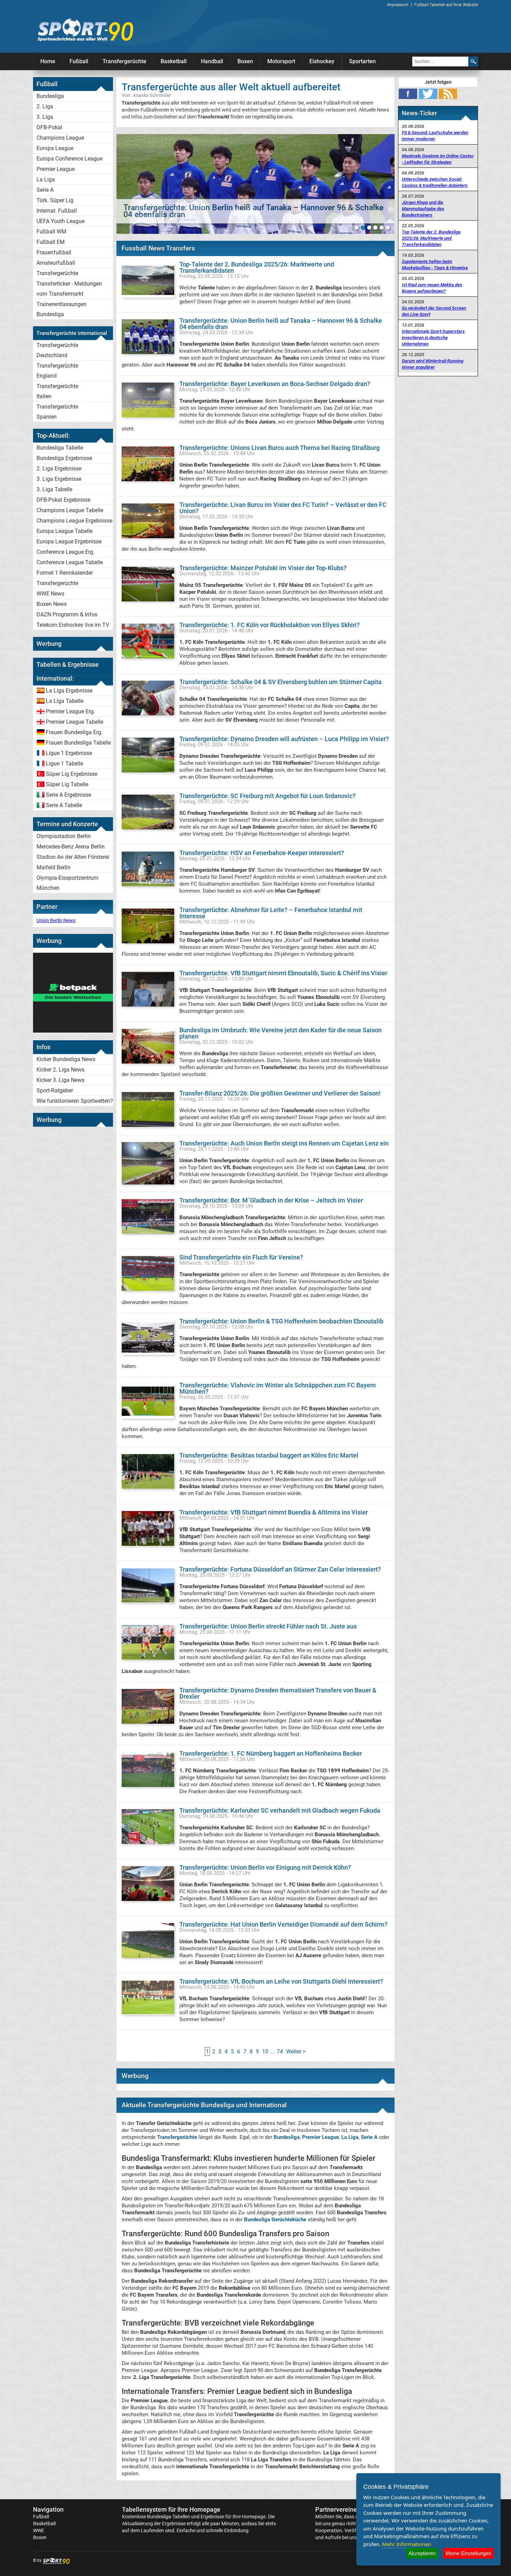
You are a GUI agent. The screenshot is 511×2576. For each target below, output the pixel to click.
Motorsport (281, 61)
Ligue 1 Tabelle (64, 764)
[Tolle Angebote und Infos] (73, 1031)
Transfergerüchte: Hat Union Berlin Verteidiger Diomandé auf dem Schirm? (283, 1924)
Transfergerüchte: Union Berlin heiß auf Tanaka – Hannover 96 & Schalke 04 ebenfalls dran (281, 324)
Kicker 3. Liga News (60, 1080)
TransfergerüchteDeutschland (57, 350)
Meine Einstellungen (468, 2553)
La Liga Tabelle (65, 701)
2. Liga (45, 106)
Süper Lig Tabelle (67, 784)
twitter (428, 94)
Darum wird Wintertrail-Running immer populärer (433, 364)
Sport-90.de (85, 30)
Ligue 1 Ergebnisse (69, 753)
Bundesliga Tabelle (60, 448)
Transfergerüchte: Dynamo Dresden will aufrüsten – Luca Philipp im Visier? (284, 739)
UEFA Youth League (60, 221)
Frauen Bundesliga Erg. (74, 732)
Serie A (45, 190)
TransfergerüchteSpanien (57, 412)
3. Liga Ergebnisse (59, 479)
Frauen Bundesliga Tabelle (78, 743)
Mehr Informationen (407, 2544)
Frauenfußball (54, 252)
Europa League (55, 148)
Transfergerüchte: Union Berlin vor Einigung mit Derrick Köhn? (265, 1867)
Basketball (174, 61)
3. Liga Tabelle (54, 489)
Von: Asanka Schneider (146, 95)
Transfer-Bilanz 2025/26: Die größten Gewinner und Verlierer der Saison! (280, 1093)
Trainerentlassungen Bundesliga (62, 309)
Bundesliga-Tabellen (169, 2517)
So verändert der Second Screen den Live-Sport (434, 311)
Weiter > (296, 2052)
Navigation (48, 2509)
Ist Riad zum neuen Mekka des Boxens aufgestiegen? (432, 288)
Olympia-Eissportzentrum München (67, 883)
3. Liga (45, 117)
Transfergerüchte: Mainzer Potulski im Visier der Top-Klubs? (263, 568)
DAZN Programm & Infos (67, 614)
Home (48, 61)
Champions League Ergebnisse (74, 521)
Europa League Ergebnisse (69, 542)
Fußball (79, 61)
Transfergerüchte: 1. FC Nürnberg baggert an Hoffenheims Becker (271, 1753)
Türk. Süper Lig (55, 200)
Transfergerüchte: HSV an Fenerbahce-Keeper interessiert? (262, 853)
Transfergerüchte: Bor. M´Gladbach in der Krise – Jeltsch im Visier (271, 1200)
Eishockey (322, 61)
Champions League (60, 138)
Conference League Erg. (66, 552)
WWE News (50, 594)
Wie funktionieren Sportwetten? (75, 1101)
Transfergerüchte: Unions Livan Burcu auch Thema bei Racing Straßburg (279, 448)
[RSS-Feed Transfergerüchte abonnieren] (448, 94)
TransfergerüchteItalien (57, 391)
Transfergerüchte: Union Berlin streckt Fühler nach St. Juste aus (268, 1626)
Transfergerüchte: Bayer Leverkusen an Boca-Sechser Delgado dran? (275, 384)
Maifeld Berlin (54, 867)
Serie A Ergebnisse (68, 795)
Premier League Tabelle (75, 722)
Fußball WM (51, 232)
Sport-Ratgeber (55, 1090)
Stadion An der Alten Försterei (73, 857)
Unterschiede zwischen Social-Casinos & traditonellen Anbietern (435, 182)
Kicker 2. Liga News (60, 1070)
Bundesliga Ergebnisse (64, 458)
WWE (39, 2530)
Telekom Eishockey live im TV (73, 625)
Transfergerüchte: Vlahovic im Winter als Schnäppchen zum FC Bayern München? (278, 1388)
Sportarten (362, 61)
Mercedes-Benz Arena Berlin (71, 847)
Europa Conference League (70, 159)
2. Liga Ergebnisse (59, 469)
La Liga (46, 179)
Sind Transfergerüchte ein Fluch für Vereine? (241, 1257)
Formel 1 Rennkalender (65, 573)
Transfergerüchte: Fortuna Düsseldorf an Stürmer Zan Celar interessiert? (280, 1569)
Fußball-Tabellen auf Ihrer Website (446, 5)
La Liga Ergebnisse (69, 691)
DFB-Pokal (49, 127)
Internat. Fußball (57, 211)
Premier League (56, 169)
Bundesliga (50, 96)
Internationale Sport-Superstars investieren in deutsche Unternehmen (433, 338)
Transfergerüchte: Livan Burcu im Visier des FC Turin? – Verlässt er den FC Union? (283, 508)
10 (265, 2052)
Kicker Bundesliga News (66, 1059)
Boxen (245, 61)
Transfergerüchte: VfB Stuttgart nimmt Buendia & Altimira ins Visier (274, 1512)
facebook (408, 94)
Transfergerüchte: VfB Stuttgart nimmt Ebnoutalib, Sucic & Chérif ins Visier (283, 973)
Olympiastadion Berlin (64, 836)
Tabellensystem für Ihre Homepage (171, 2509)
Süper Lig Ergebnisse (72, 774)
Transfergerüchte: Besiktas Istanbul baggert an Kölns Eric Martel (269, 1455)
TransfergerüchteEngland (57, 371)
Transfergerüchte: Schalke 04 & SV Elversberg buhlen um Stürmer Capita (281, 682)
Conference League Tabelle (70, 562)
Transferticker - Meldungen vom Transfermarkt (69, 289)
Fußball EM (51, 242)
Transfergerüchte (124, 61)
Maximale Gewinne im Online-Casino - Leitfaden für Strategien (438, 159)
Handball (212, 61)
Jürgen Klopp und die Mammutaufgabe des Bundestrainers (423, 209)
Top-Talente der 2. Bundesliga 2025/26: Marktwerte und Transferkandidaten (257, 267)
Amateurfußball (56, 263)
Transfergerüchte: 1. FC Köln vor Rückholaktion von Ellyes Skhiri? (270, 625)
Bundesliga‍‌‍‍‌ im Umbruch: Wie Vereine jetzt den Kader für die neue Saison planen (281, 1033)
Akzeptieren (422, 2553)
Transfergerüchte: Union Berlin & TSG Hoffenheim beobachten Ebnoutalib (281, 1321)
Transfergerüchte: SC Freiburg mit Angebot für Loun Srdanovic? (267, 796)
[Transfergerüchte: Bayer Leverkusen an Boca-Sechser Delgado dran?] (255, 184)
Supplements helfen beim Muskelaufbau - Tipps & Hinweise (435, 265)
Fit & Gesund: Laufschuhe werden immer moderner (435, 136)
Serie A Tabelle (64, 805)
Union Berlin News (56, 920)
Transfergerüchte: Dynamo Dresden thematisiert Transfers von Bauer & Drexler (278, 1693)
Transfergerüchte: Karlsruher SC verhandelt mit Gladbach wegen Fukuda (280, 1810)
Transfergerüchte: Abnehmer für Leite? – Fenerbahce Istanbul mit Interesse (271, 913)
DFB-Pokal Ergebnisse (63, 500)
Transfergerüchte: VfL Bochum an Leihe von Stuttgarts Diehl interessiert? (281, 1981)
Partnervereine (336, 2509)
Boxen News (52, 604)
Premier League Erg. (70, 711)
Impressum (398, 5)
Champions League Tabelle (70, 510)
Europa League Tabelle (64, 531)
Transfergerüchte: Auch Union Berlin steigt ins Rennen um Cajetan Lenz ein (284, 1143)
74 (280, 2052)
